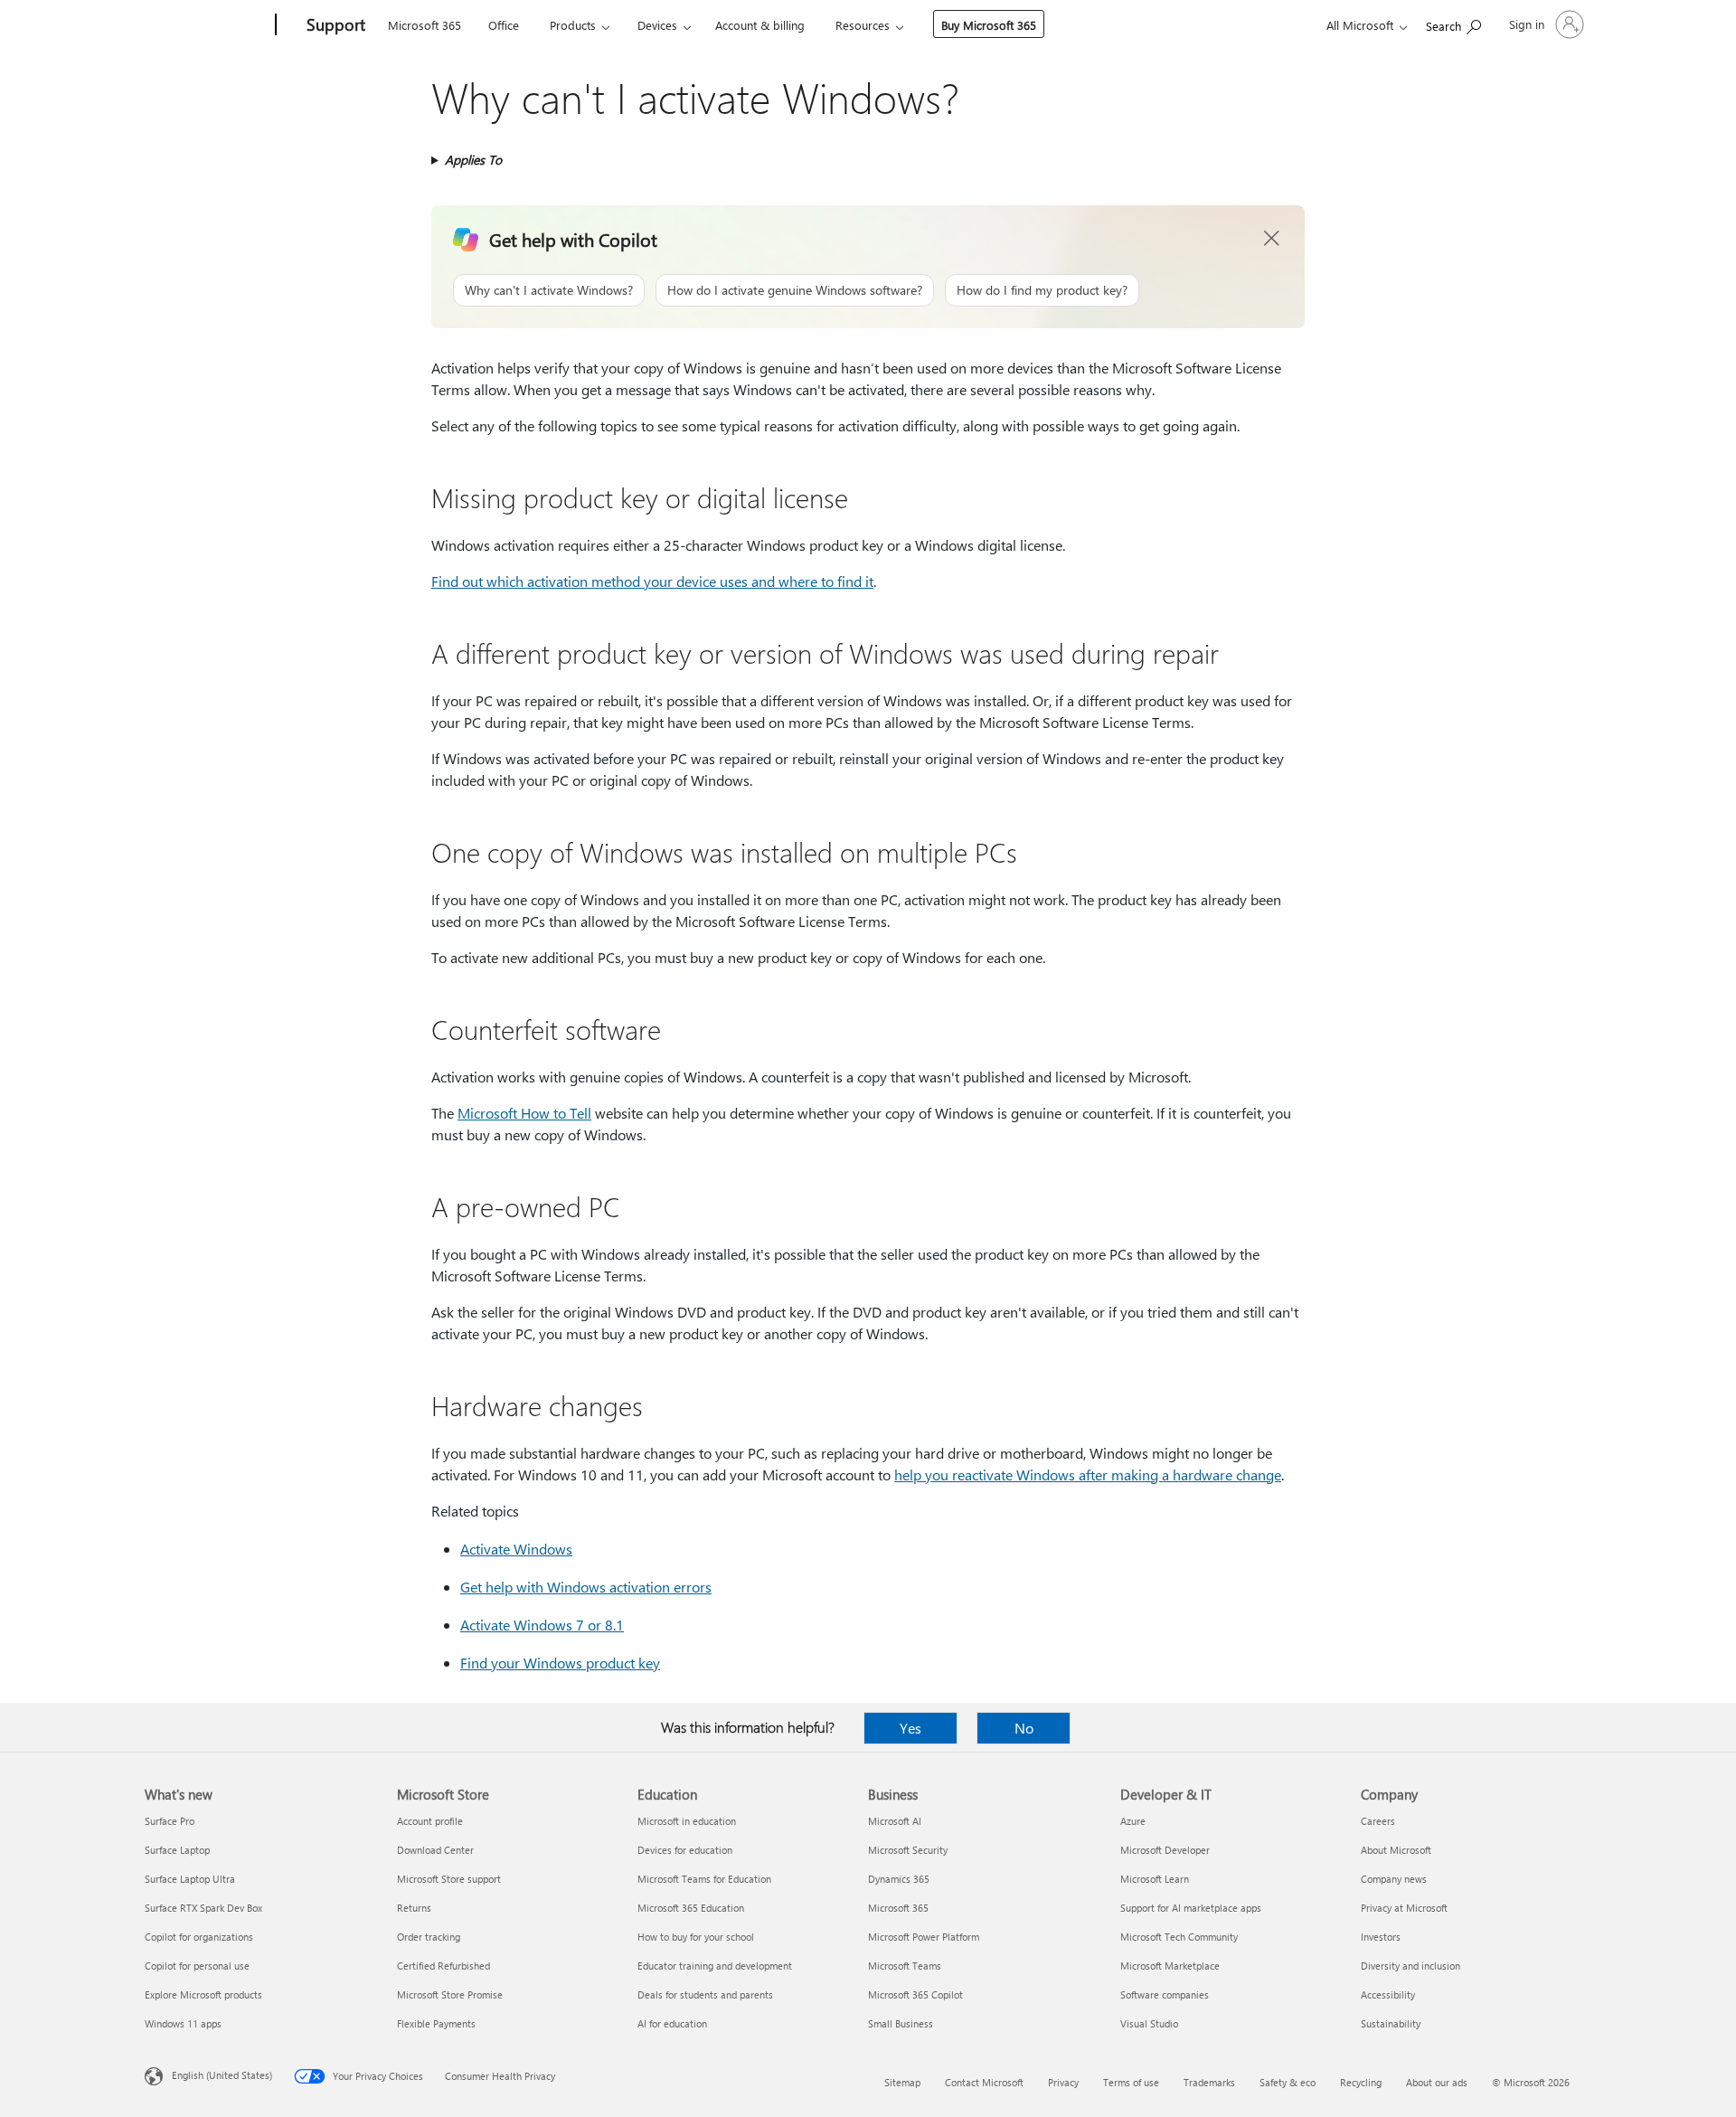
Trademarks (1209, 2082)
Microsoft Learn (1155, 1879)
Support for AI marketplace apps (1191, 1908)
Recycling (1361, 2082)
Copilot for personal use (197, 1966)
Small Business (901, 2023)
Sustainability (1391, 2023)
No (1024, 1728)
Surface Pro (170, 1821)
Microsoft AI (895, 1821)
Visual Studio (1149, 2023)
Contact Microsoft (984, 2082)
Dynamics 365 (899, 1879)
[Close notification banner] (1272, 239)
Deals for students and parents (705, 1994)
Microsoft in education (687, 1821)
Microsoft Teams (905, 1966)
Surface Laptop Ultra (190, 1879)
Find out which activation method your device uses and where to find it (652, 581)
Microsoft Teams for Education (704, 1879)
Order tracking (429, 1937)
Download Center (435, 1850)
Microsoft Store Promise (450, 1994)
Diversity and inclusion (1410, 1966)
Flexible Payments (436, 2023)
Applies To (473, 160)
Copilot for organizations (199, 1937)
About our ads (1437, 2082)
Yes (910, 1728)
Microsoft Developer (1165, 1850)
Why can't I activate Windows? (549, 290)
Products (573, 25)
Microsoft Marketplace (1170, 1966)
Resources (863, 25)
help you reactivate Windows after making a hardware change (1088, 1474)
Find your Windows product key (560, 1663)
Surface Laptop (177, 1850)
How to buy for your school (696, 1937)
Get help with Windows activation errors (586, 1587)
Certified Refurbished (443, 1966)
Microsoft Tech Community (1179, 1937)
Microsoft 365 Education (691, 1908)
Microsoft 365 (425, 25)
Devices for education (685, 1850)
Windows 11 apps (183, 2023)
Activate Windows (516, 1549)
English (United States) (222, 2075)
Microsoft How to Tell (524, 1113)
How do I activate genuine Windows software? (795, 290)
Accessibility (1388, 1994)
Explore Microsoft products (203, 1994)
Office (504, 25)
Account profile (430, 1821)
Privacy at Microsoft (1404, 1908)
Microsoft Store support (449, 1879)
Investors (1381, 1937)
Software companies (1165, 1994)
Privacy (1063, 2082)
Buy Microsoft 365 (989, 25)
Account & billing (760, 25)
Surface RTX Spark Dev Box (203, 1908)
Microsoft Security (908, 1850)
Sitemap (902, 2082)
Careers (1378, 1821)
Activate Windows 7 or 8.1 (542, 1625)
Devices (657, 25)
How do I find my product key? (1042, 290)
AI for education (672, 2023)
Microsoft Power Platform (924, 1937)
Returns (414, 1908)
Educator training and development (715, 1966)
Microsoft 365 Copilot (915, 1994)
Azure (1133, 1821)
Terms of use (1131, 2082)
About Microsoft (1396, 1850)
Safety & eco (1288, 2082)
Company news (1394, 1879)
